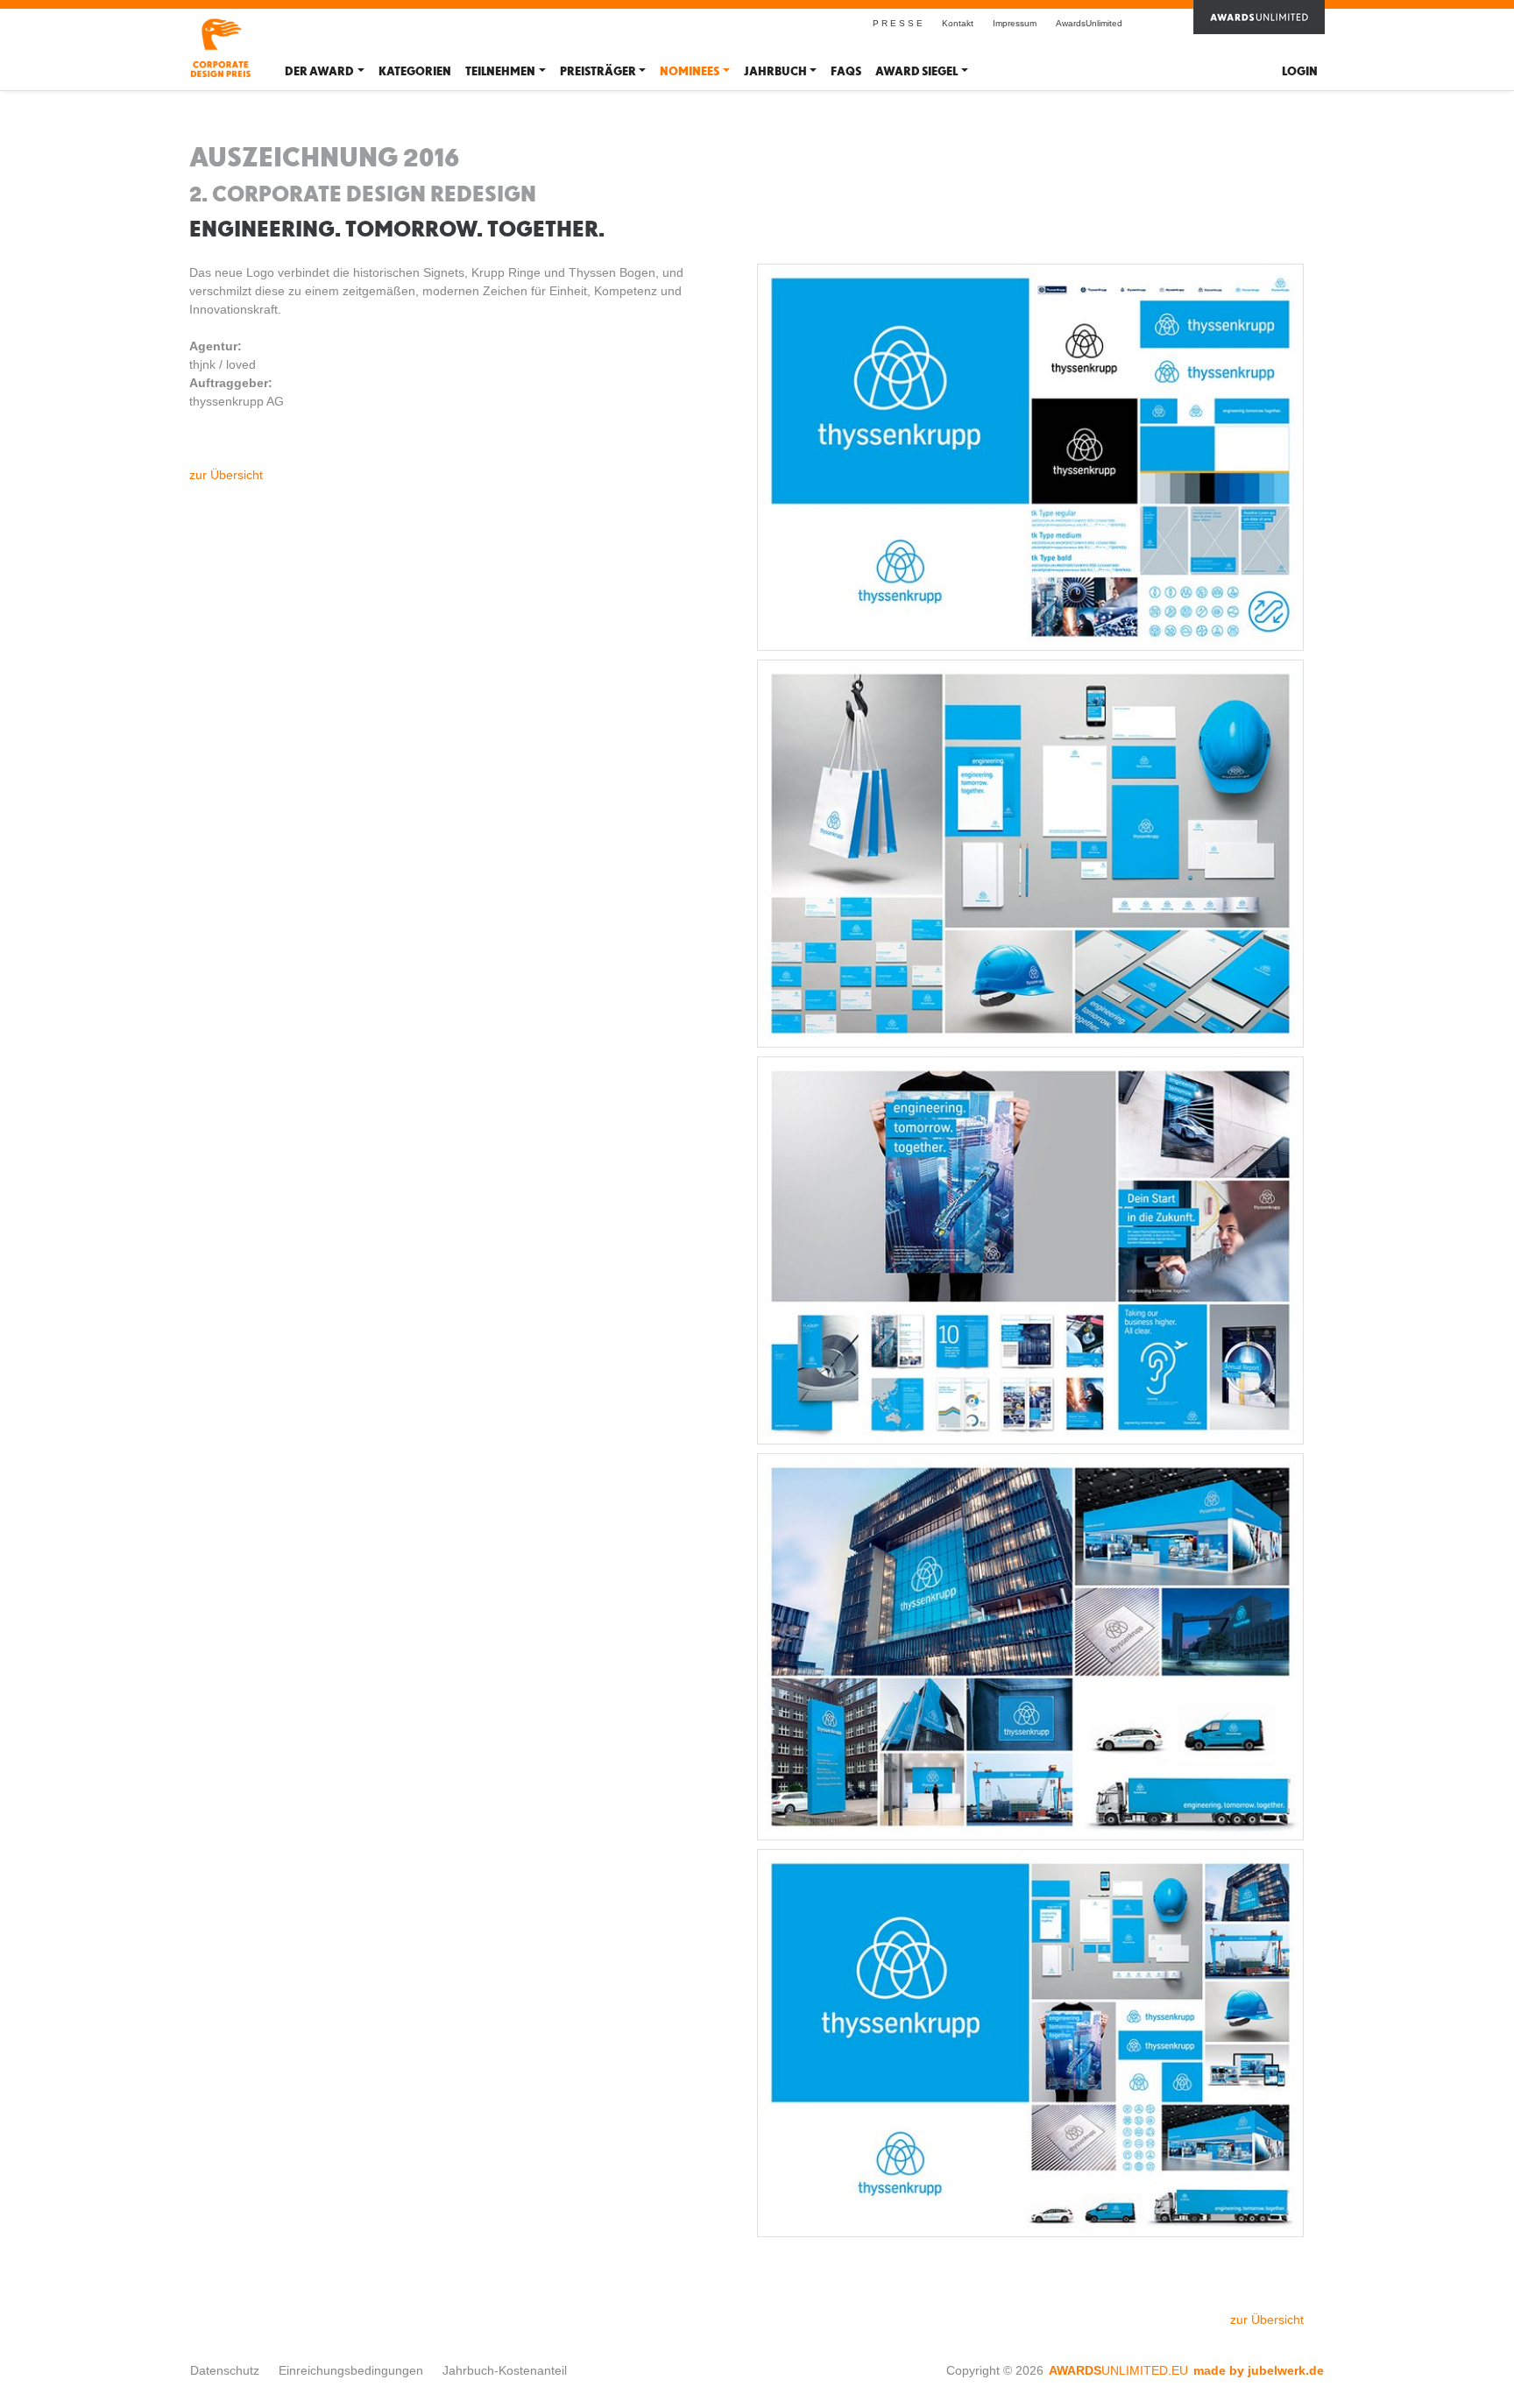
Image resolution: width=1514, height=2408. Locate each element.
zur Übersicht (226, 475)
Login (1300, 71)
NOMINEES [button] (690, 71)
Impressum (1015, 23)
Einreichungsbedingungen (351, 2370)
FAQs (846, 71)
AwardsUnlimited (1089, 23)
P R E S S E (898, 23)
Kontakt (958, 23)
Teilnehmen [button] (500, 71)
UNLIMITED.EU (1118, 2370)
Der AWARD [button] (319, 71)
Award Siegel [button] (916, 71)
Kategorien (415, 71)
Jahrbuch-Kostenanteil (505, 2370)
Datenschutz (225, 2370)
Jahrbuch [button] (775, 71)
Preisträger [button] (598, 71)
